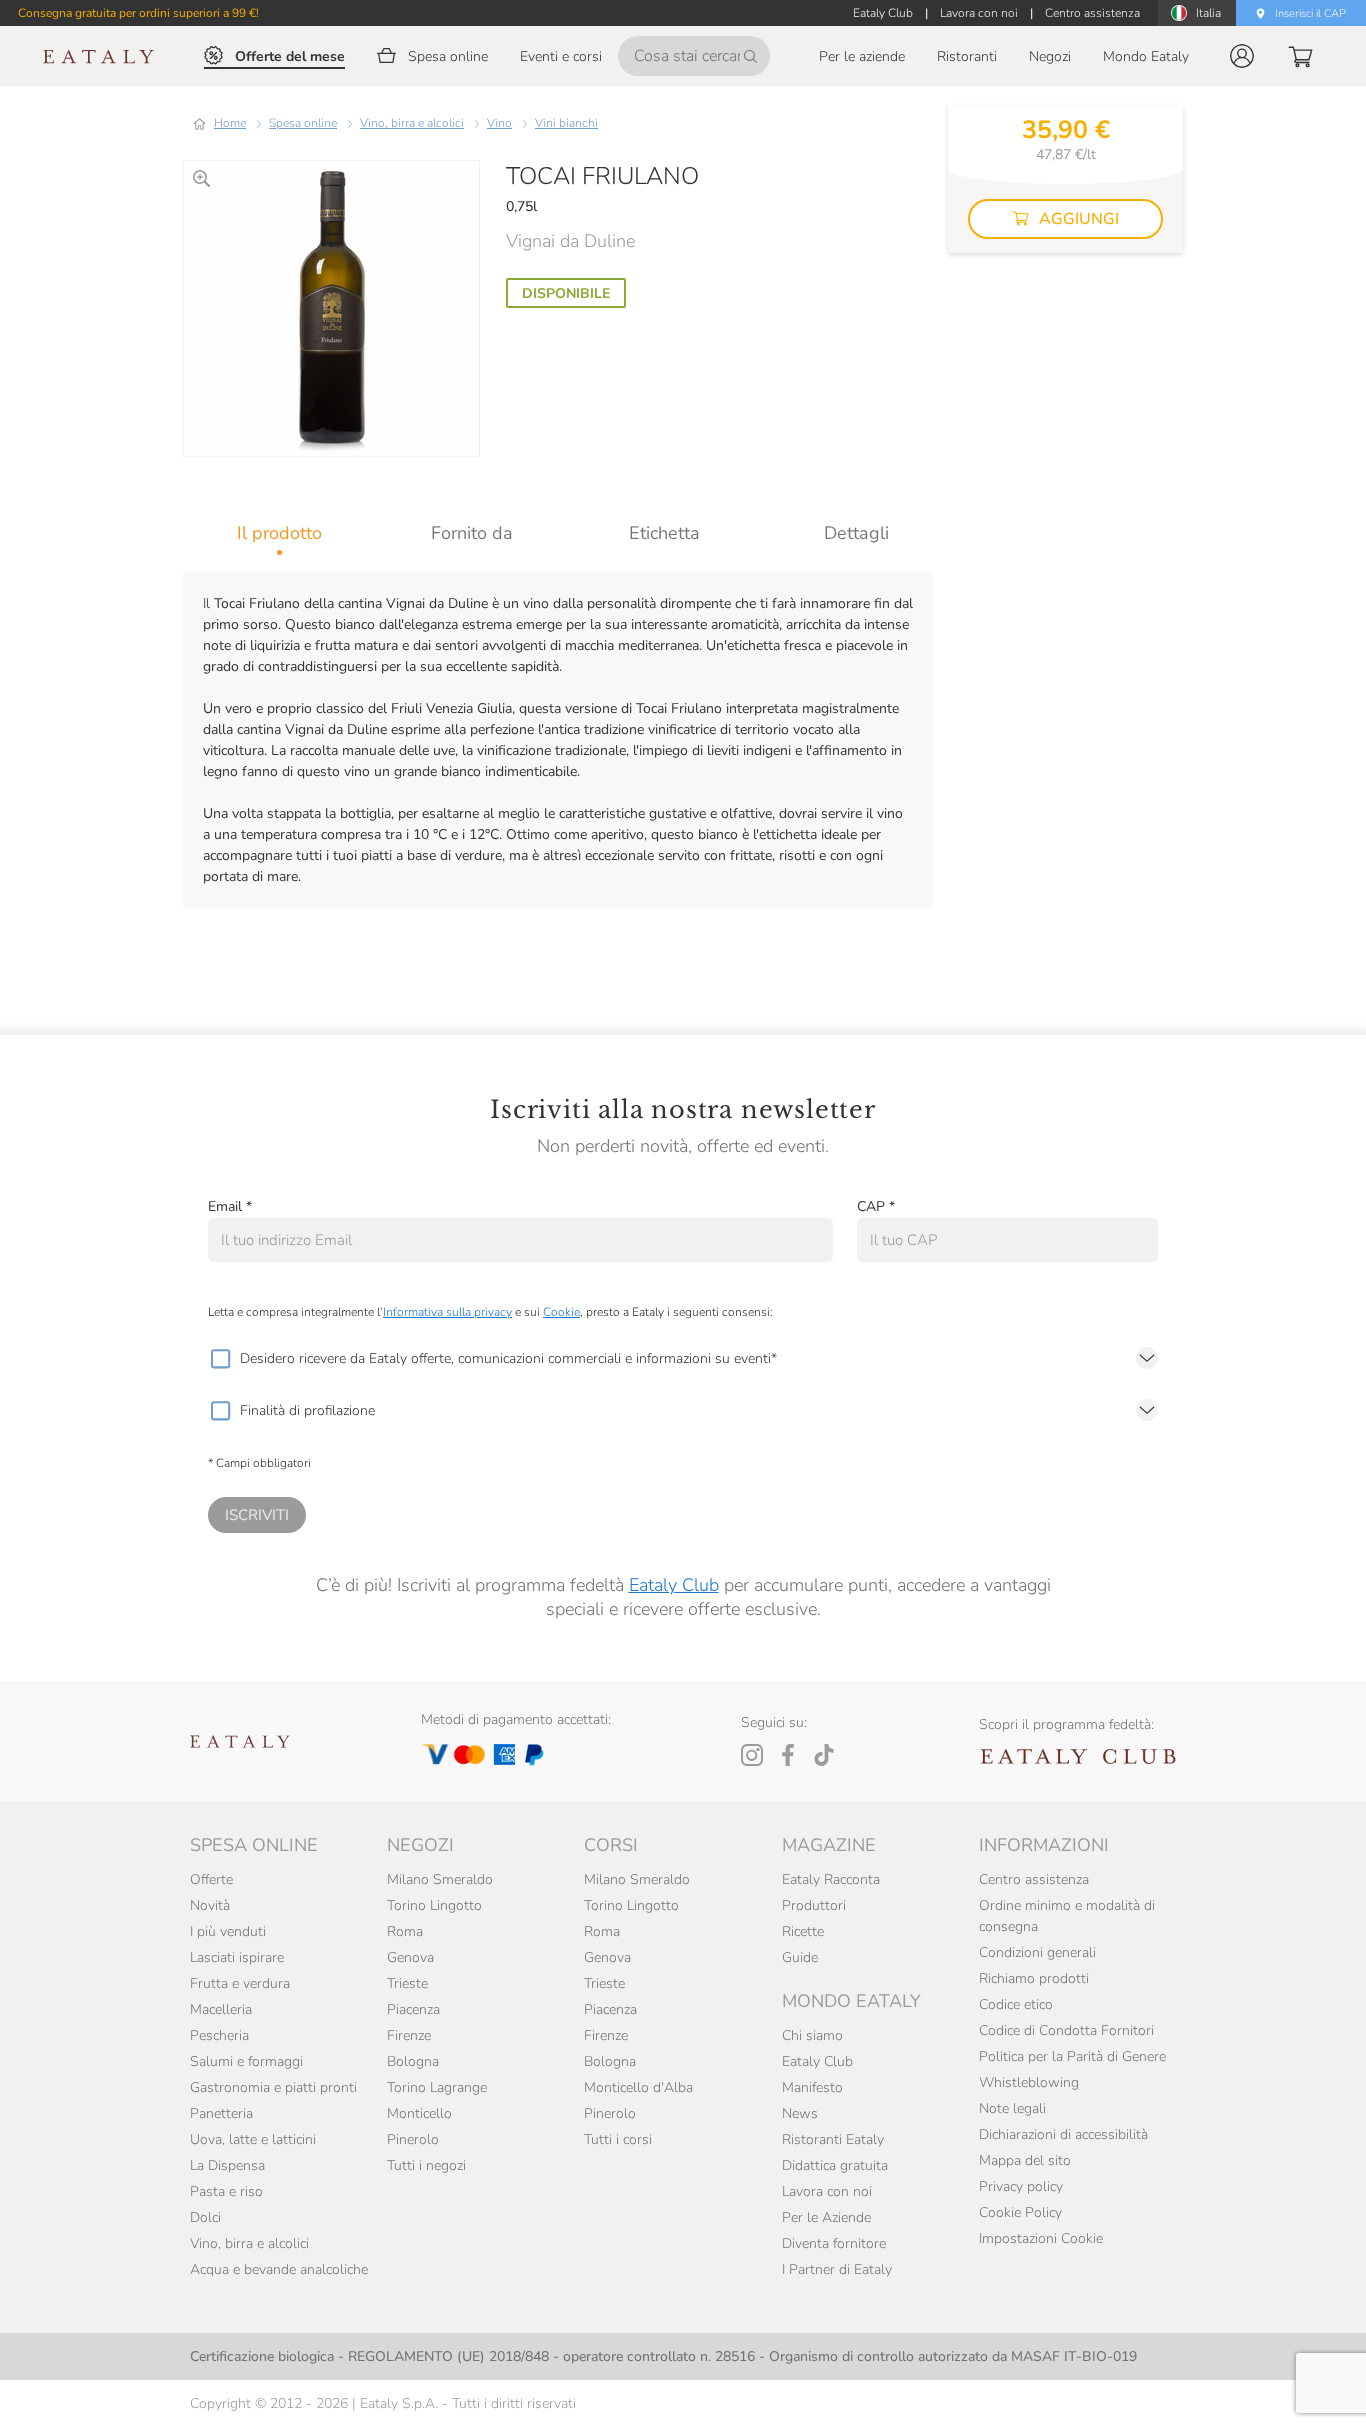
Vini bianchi (566, 123)
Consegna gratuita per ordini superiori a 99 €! (138, 13)
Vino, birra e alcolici (412, 123)
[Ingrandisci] (201, 178)
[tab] (279, 533)
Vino (499, 123)
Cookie (561, 1312)
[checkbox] (220, 1359)
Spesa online (303, 123)
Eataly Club (674, 1585)
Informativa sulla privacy (447, 1312)
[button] (1242, 56)
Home (230, 123)
